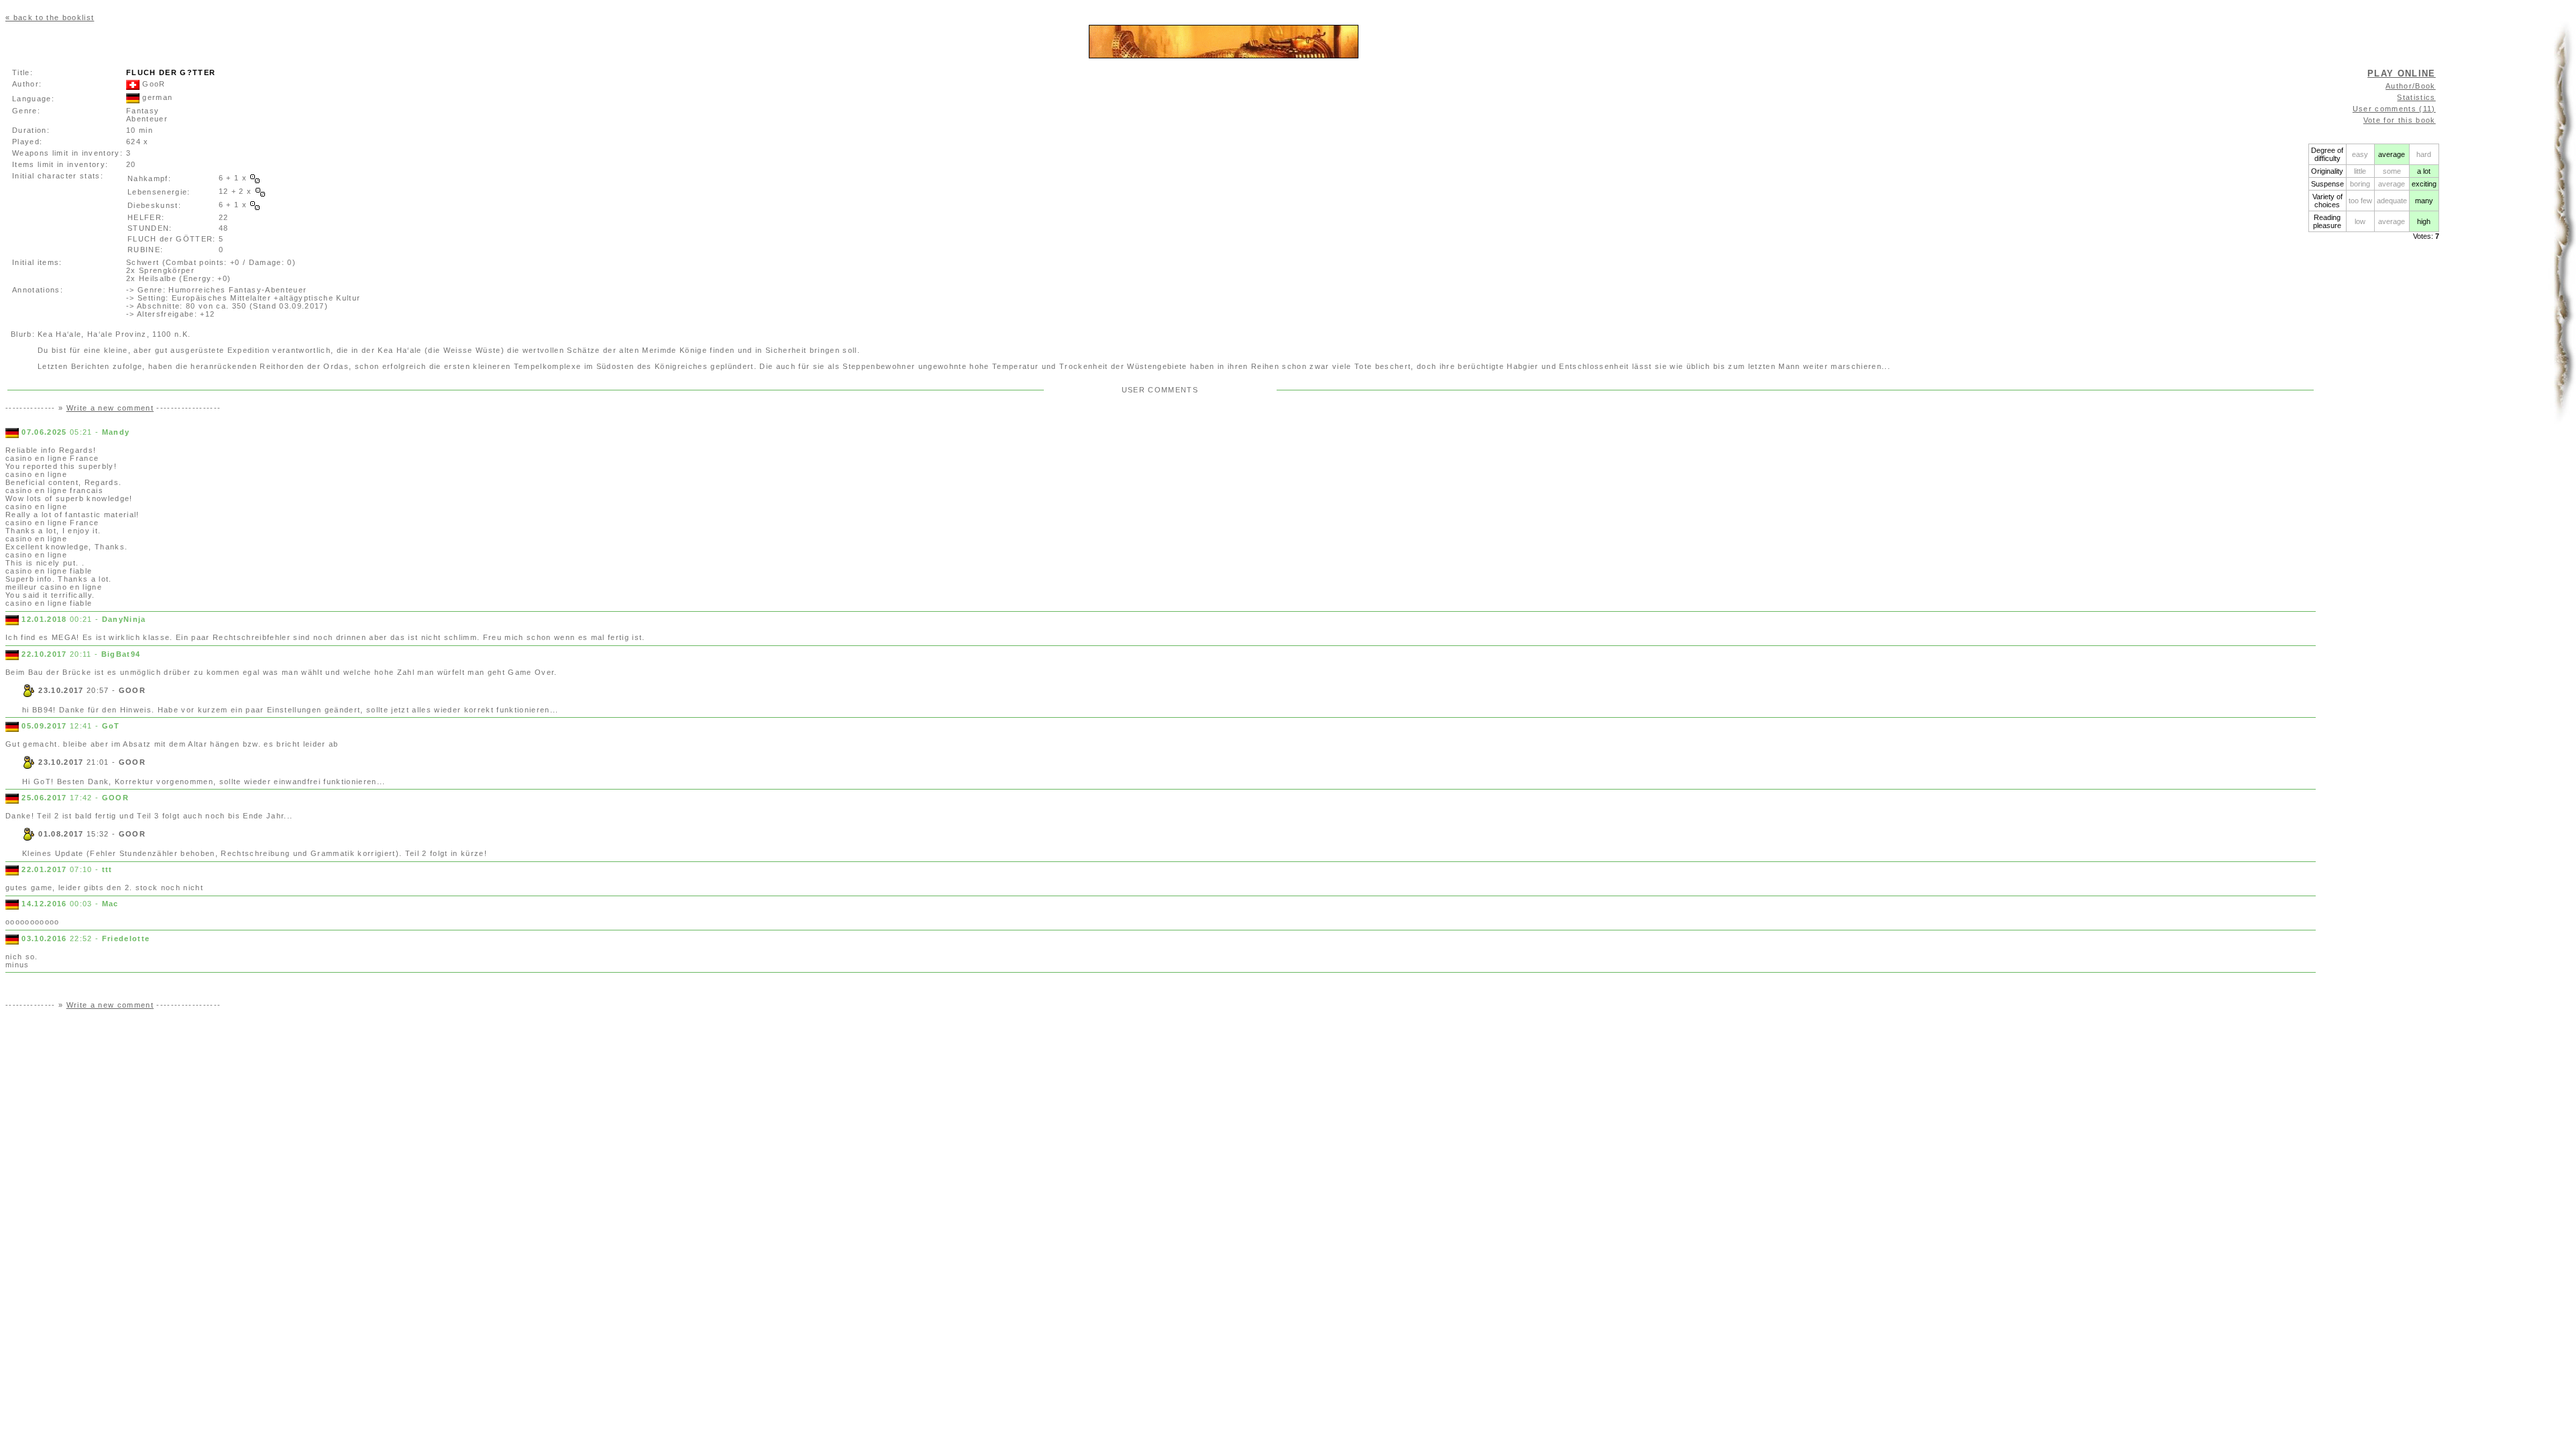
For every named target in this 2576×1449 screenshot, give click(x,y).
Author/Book (2411, 86)
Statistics (2416, 97)
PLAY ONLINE (2402, 73)
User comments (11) (2394, 109)
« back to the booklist (50, 17)
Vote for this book (2400, 120)
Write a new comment (110, 408)
